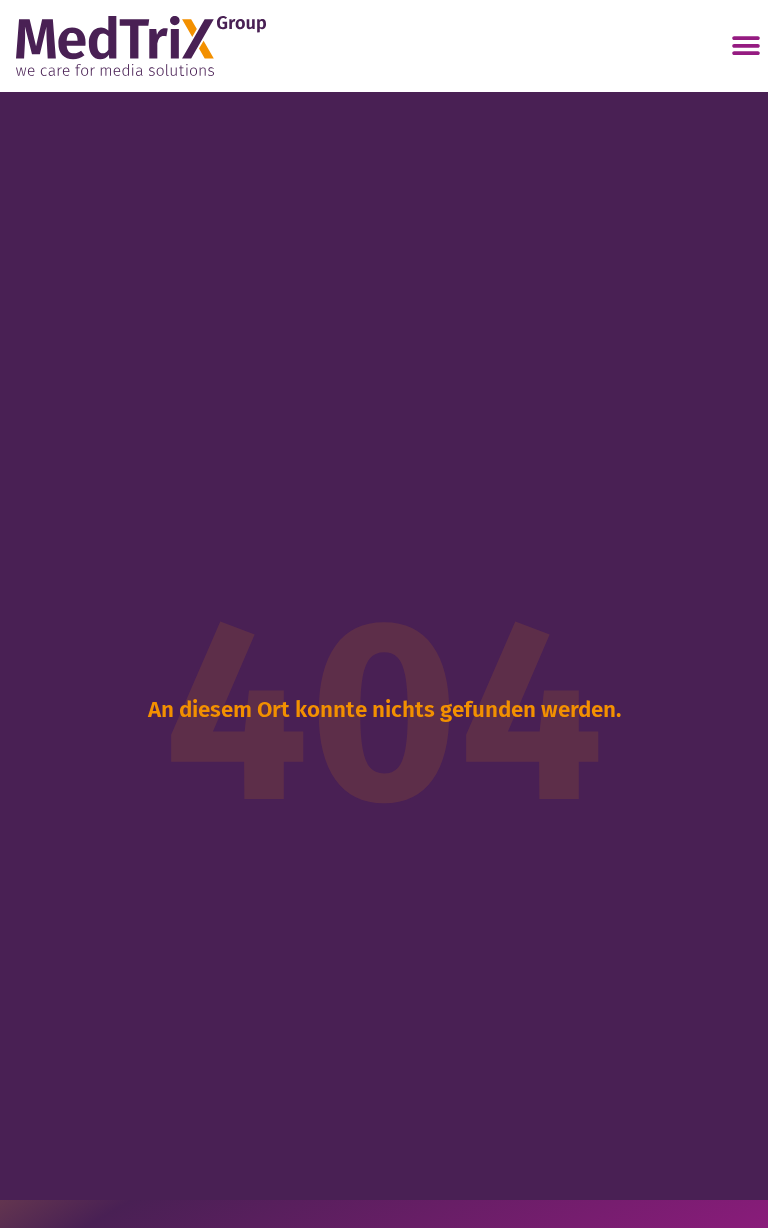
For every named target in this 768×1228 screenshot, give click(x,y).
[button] (745, 46)
